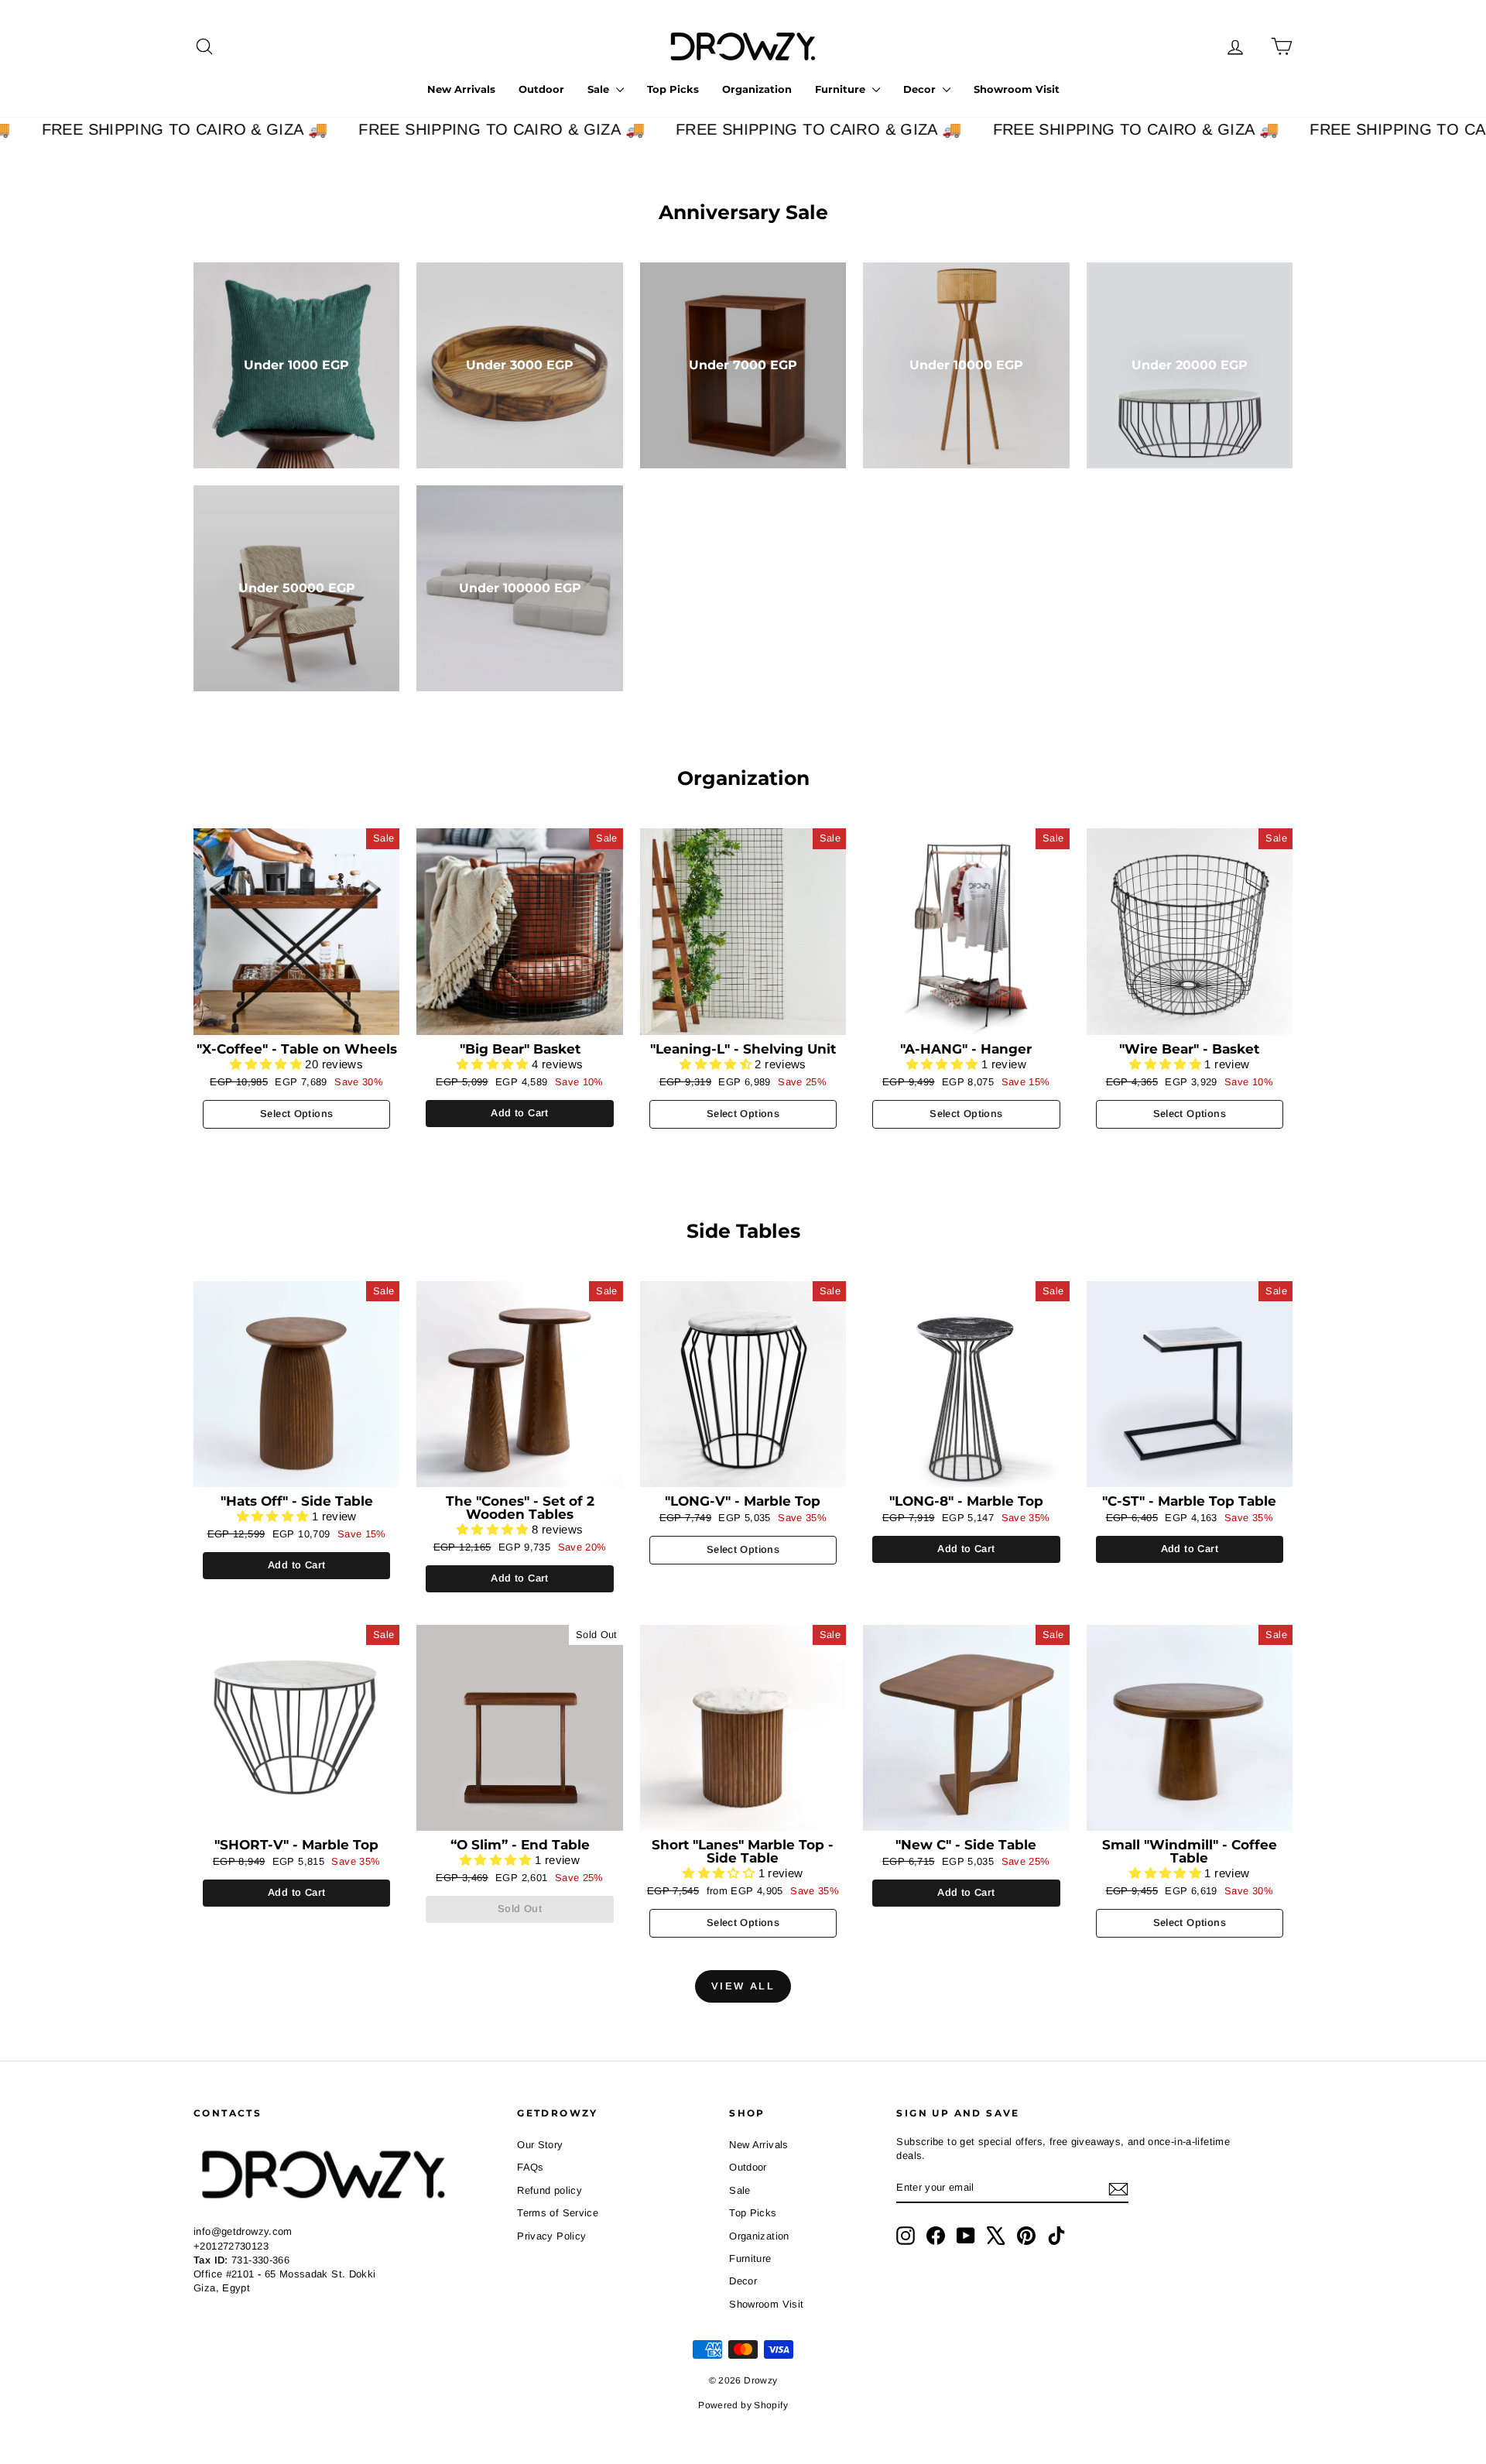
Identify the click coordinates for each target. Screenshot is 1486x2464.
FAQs (531, 2167)
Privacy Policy (551, 2236)
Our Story (540, 2145)
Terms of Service (558, 2213)
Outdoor (541, 89)
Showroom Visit (1017, 89)
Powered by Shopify (743, 2405)
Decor (921, 89)
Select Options (296, 1114)
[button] (267, 1064)
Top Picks (673, 89)
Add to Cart (519, 1113)
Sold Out (520, 1909)
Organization (757, 89)
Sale (600, 89)
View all (743, 1986)
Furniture (842, 89)
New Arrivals (461, 89)
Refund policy (550, 2190)
